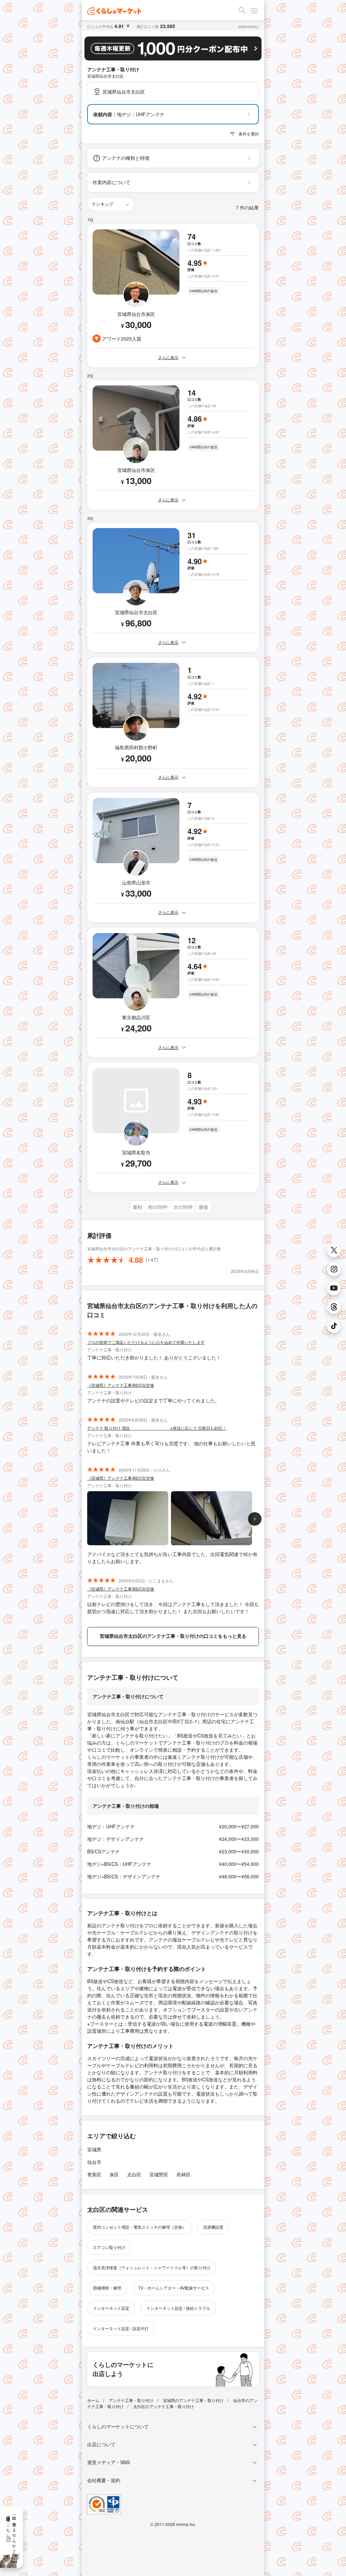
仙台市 (94, 2162)
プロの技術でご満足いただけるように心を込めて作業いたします (146, 1342)
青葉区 (94, 2174)
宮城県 (94, 2149)
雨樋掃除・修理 (107, 2288)
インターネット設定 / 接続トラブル (178, 2308)
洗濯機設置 (213, 2227)
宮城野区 (159, 2174)
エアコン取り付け (109, 2247)
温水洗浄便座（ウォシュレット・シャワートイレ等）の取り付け (152, 2267)
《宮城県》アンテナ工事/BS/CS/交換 (121, 1385)
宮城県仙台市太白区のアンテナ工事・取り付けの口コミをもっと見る (173, 1636)
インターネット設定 (111, 2308)
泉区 (114, 2174)
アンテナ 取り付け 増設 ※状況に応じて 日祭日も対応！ (157, 1428)
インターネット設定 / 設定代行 (121, 2328)
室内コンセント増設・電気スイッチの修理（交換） (140, 2227)
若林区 (183, 2174)
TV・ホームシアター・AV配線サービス (174, 2288)
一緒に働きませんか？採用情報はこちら (12, 2532)
